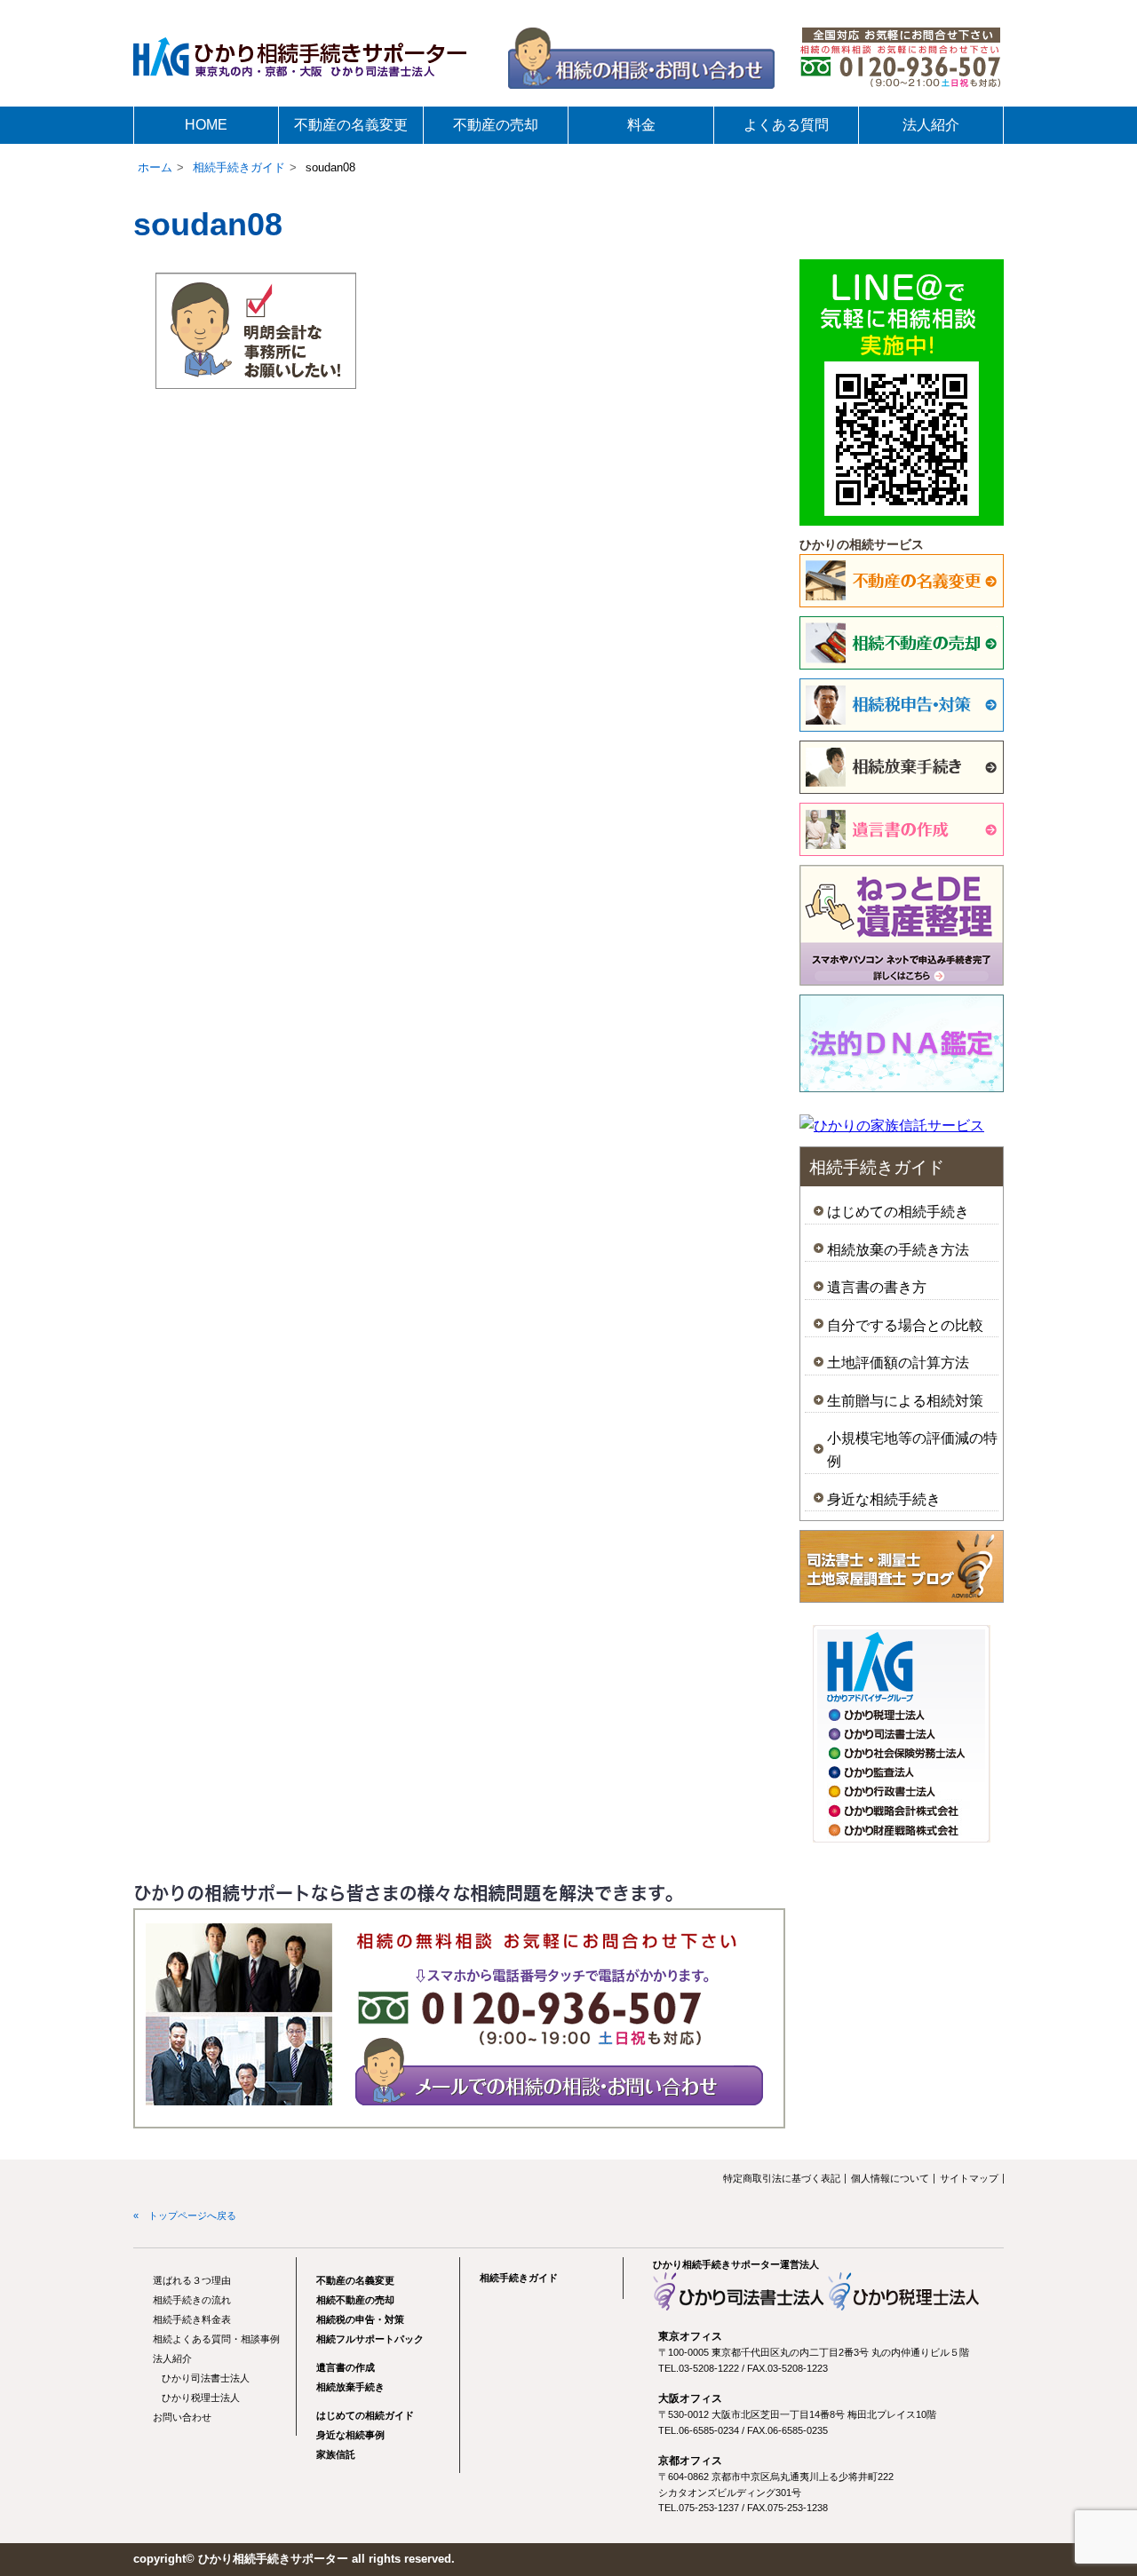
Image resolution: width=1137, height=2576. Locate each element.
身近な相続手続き (884, 1499)
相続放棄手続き (350, 2387)
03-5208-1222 (709, 2368)
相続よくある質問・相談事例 (216, 2339)
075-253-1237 (709, 2508)
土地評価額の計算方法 (898, 1363)
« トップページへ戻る (185, 2215)
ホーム (155, 167)
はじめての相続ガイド (365, 2415)
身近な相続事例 (350, 2435)
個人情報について (890, 2178)
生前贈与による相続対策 (905, 1401)
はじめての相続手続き (898, 1212)
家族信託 (336, 2454)
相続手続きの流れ (192, 2300)
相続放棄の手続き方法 (898, 1250)
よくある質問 (786, 125)
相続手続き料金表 (192, 2319)
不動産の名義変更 (351, 125)
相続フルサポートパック (370, 2339)
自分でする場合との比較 (905, 1325)
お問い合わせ (182, 2417)
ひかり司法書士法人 (206, 2378)
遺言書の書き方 (877, 1287)
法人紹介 (931, 125)
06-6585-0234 (709, 2430)
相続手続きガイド (239, 167)
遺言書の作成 (346, 2367)
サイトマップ (969, 2178)
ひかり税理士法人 (201, 2398)
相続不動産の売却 (355, 2300)
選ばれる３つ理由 (192, 2280)
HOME (206, 125)
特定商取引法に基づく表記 (782, 2178)
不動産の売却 (496, 125)
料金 (641, 125)
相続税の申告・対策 (360, 2319)
